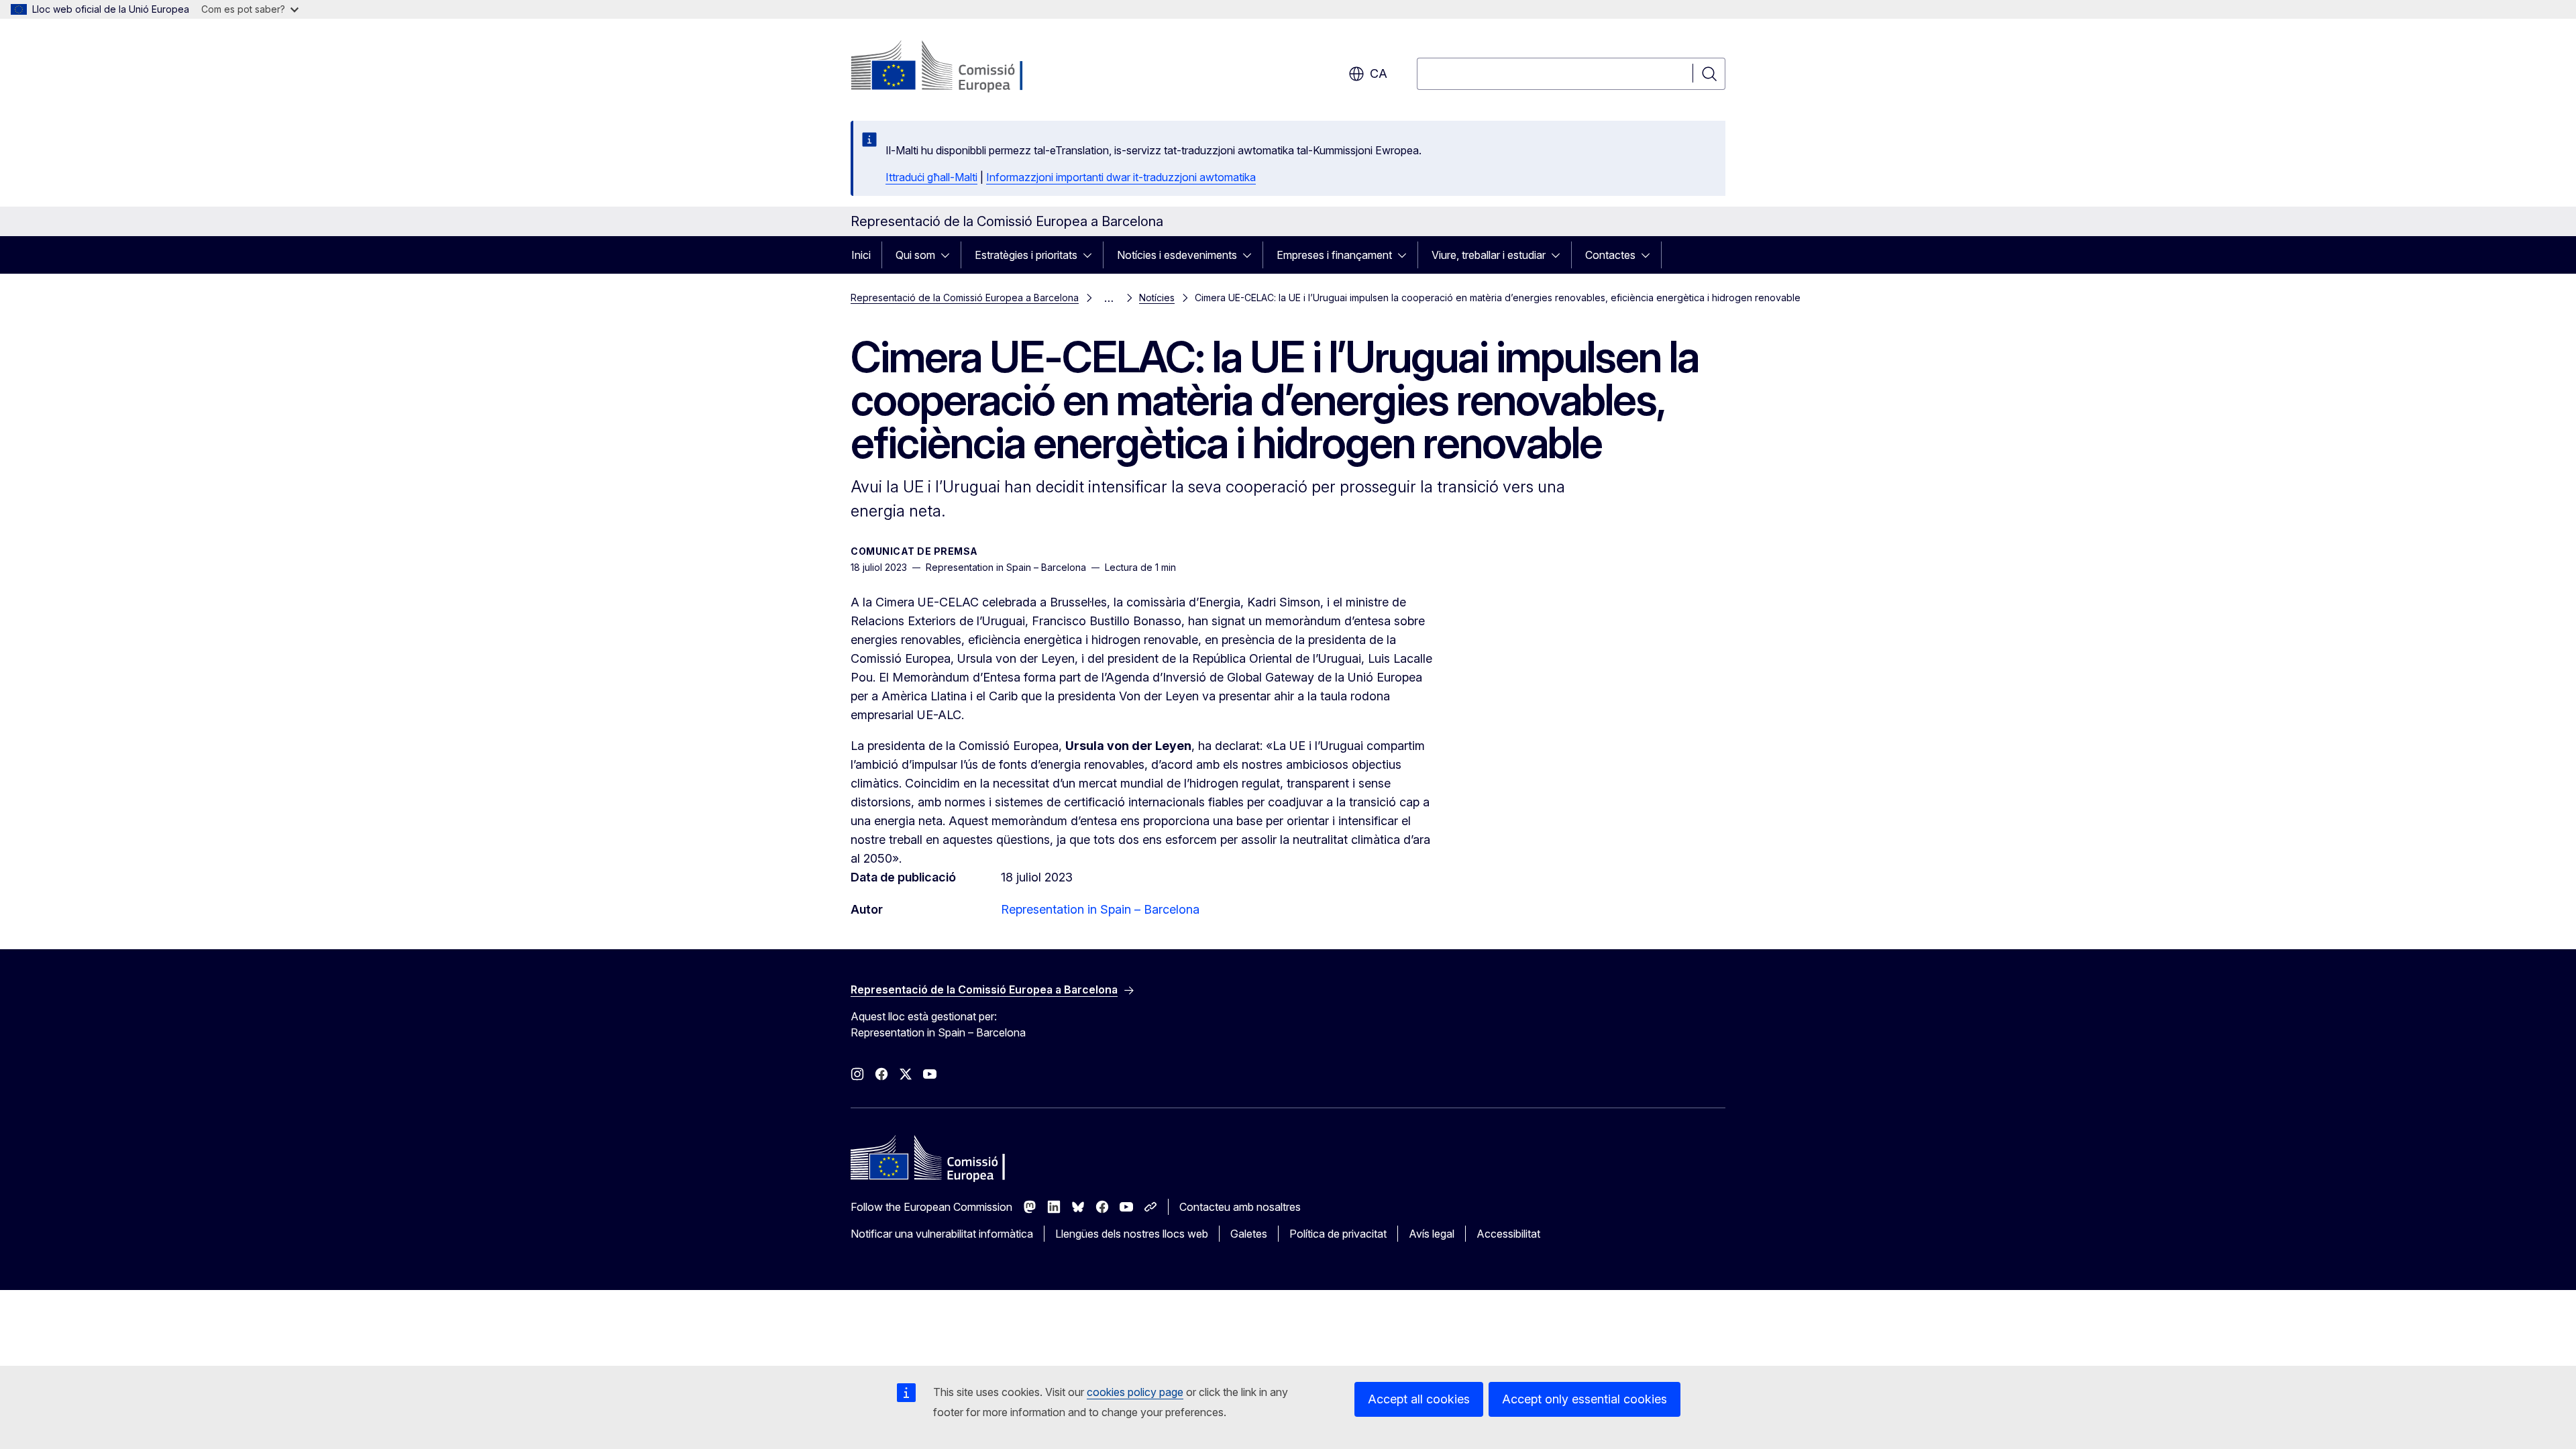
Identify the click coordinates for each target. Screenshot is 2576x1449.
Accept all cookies (1419, 1399)
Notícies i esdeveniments (1177, 255)
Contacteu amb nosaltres (1240, 1207)
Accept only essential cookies (1585, 1399)
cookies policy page (1135, 1392)
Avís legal (1432, 1234)
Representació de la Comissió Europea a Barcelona (965, 298)
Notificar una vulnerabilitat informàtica (942, 1234)
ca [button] (1379, 73)
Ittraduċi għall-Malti (931, 177)
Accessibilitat (1508, 1234)
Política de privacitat (1338, 1234)
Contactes (1610, 255)
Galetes (1249, 1234)
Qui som (915, 255)
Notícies (1157, 298)
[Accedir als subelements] (949, 255)
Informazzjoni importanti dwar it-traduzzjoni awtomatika (1121, 177)
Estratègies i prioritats (1026, 255)
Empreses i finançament (1334, 255)
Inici (861, 255)
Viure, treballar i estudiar (1489, 255)
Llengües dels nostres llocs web (1132, 1234)
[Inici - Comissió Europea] (959, 67)
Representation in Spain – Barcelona (1100, 909)
